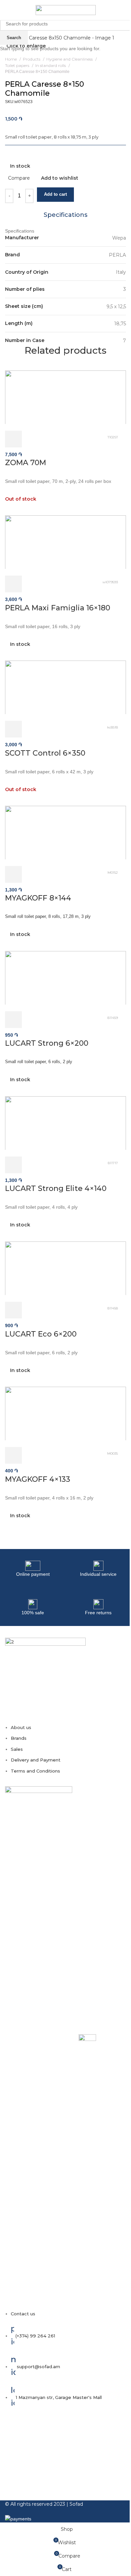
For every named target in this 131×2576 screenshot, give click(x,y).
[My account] (117, 10)
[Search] (126, 10)
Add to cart (55, 194)
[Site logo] (66, 10)
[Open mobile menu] (8, 10)
